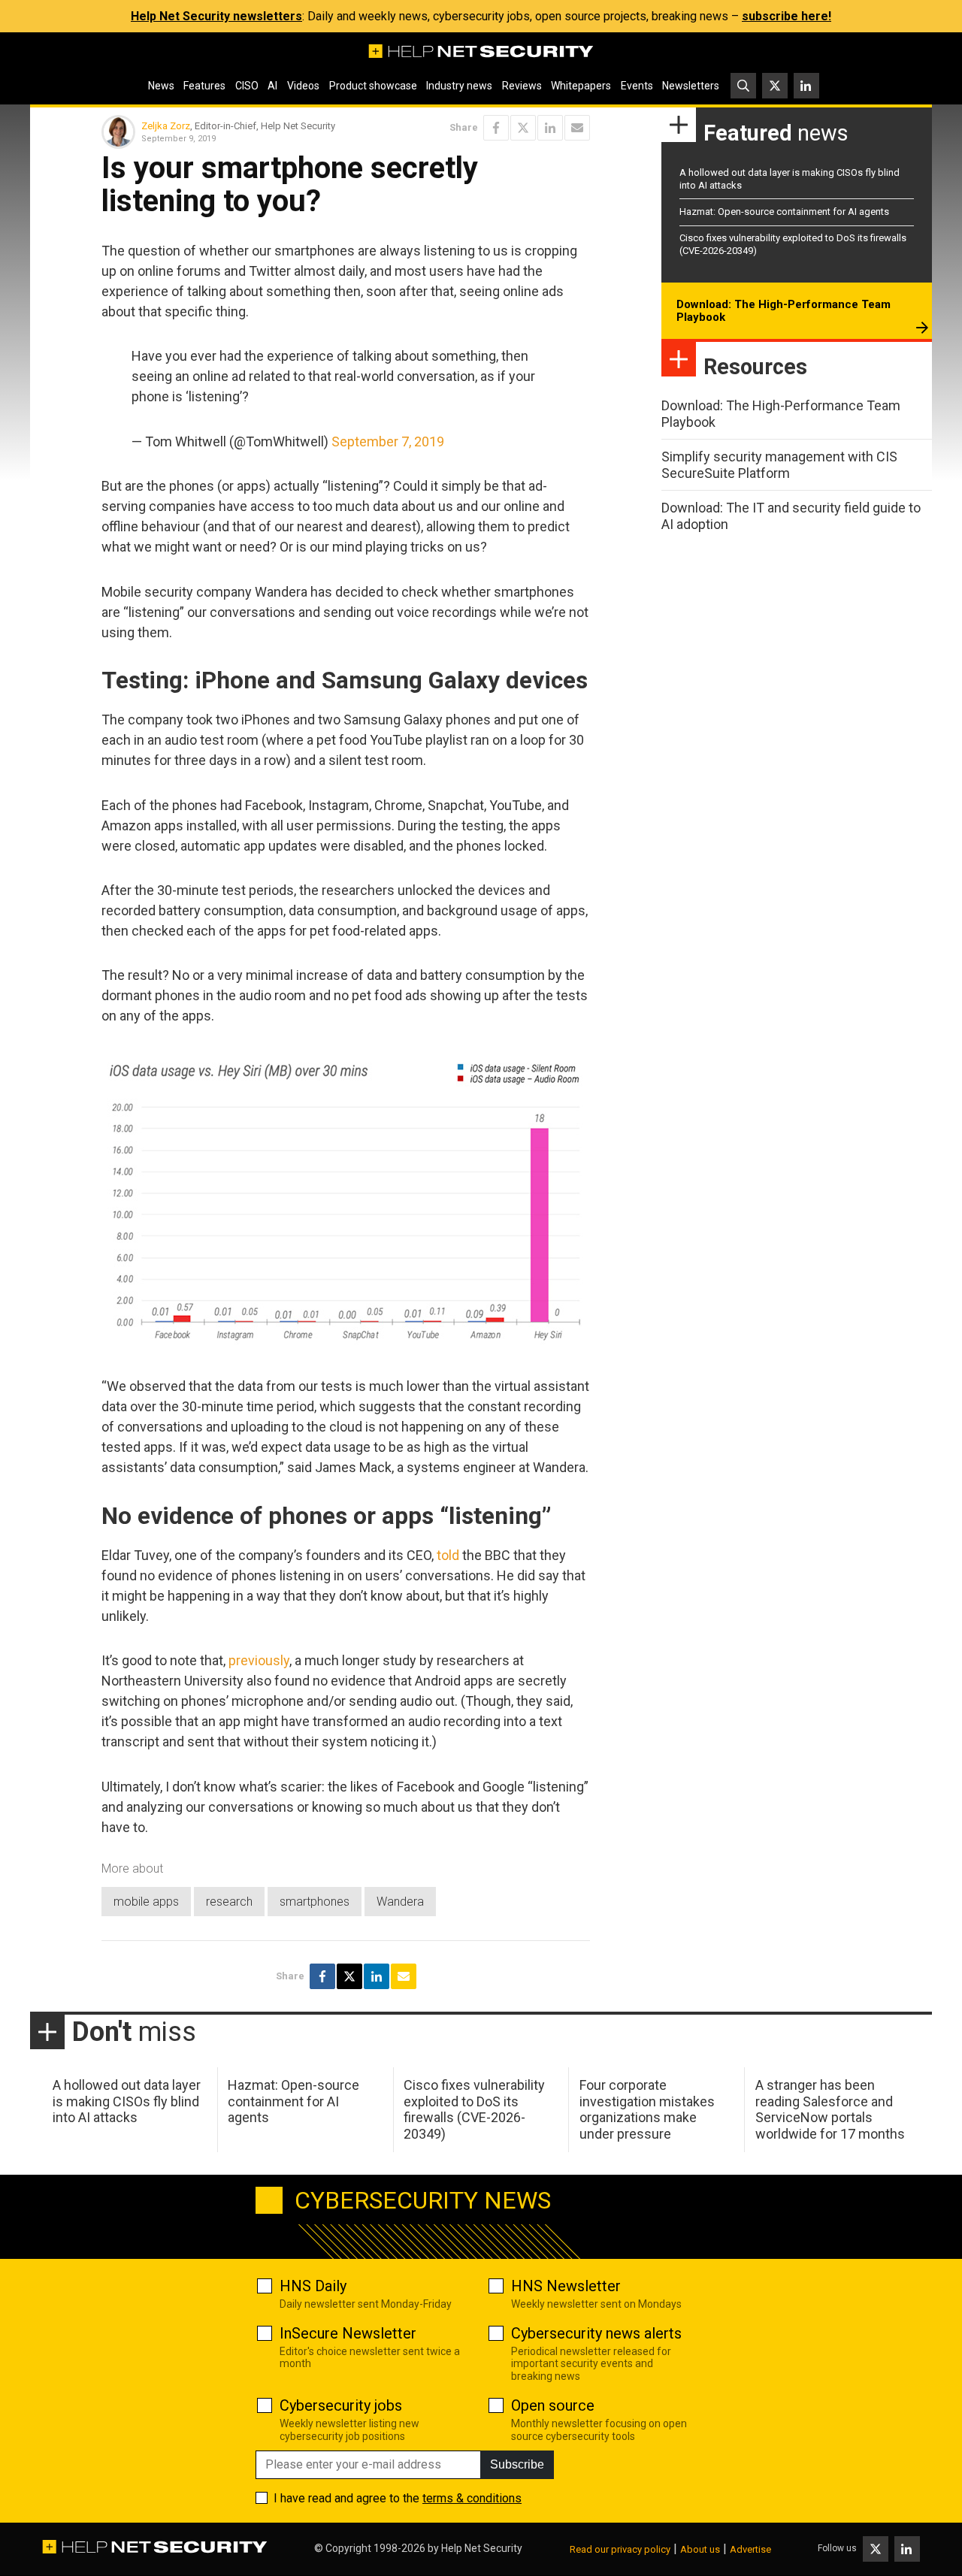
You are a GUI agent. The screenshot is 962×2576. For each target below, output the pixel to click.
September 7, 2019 (388, 441)
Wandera (400, 1902)
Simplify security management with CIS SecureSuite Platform (779, 465)
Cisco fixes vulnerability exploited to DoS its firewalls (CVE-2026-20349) (474, 2109)
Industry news (459, 86)
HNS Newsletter (566, 2286)
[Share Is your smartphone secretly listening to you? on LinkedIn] (550, 128)
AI (272, 86)
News (161, 86)
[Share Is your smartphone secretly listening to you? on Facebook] (496, 128)
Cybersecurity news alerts (596, 2333)
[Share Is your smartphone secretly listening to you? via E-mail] (577, 128)
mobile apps (146, 1902)
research (229, 1902)
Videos (303, 86)
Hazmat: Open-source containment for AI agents (784, 212)
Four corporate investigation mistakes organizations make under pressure (647, 2109)
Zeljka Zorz (166, 126)
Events (637, 86)
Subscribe (517, 2464)
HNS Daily (313, 2286)
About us (700, 2549)
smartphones (315, 1902)
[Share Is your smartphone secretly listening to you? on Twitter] (523, 128)
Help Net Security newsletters (216, 16)
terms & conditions (472, 2498)
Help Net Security (482, 2548)
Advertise (750, 2549)
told (448, 1555)
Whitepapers (581, 86)
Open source (553, 2405)
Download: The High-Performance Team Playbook (784, 311)
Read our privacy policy (620, 2549)
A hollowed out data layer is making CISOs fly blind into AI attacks (127, 2101)
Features (204, 86)
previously (259, 1660)
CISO (247, 86)
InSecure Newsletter (348, 2333)
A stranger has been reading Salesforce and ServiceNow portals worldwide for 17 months (830, 2109)
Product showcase (373, 86)
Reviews (522, 86)
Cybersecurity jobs (341, 2405)
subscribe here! (787, 16)
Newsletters (691, 86)
